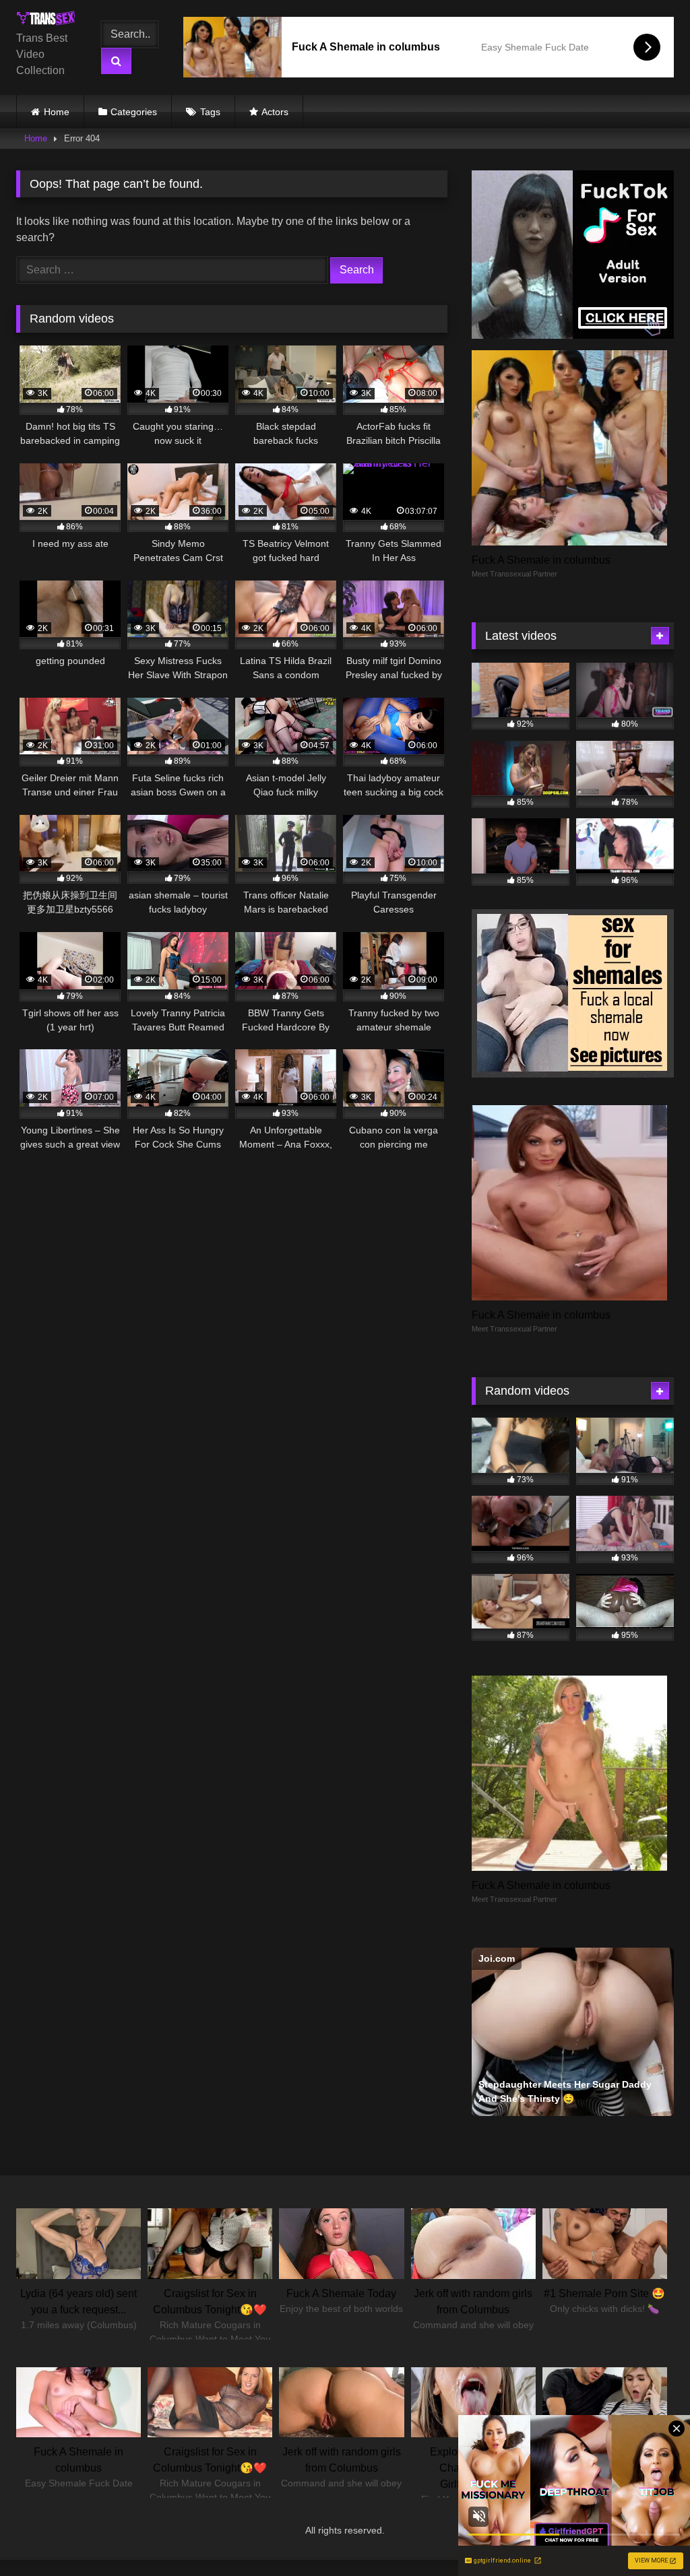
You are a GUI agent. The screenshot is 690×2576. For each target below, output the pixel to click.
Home (57, 112)
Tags (210, 112)
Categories (134, 112)
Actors (275, 112)
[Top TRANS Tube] (50, 21)
